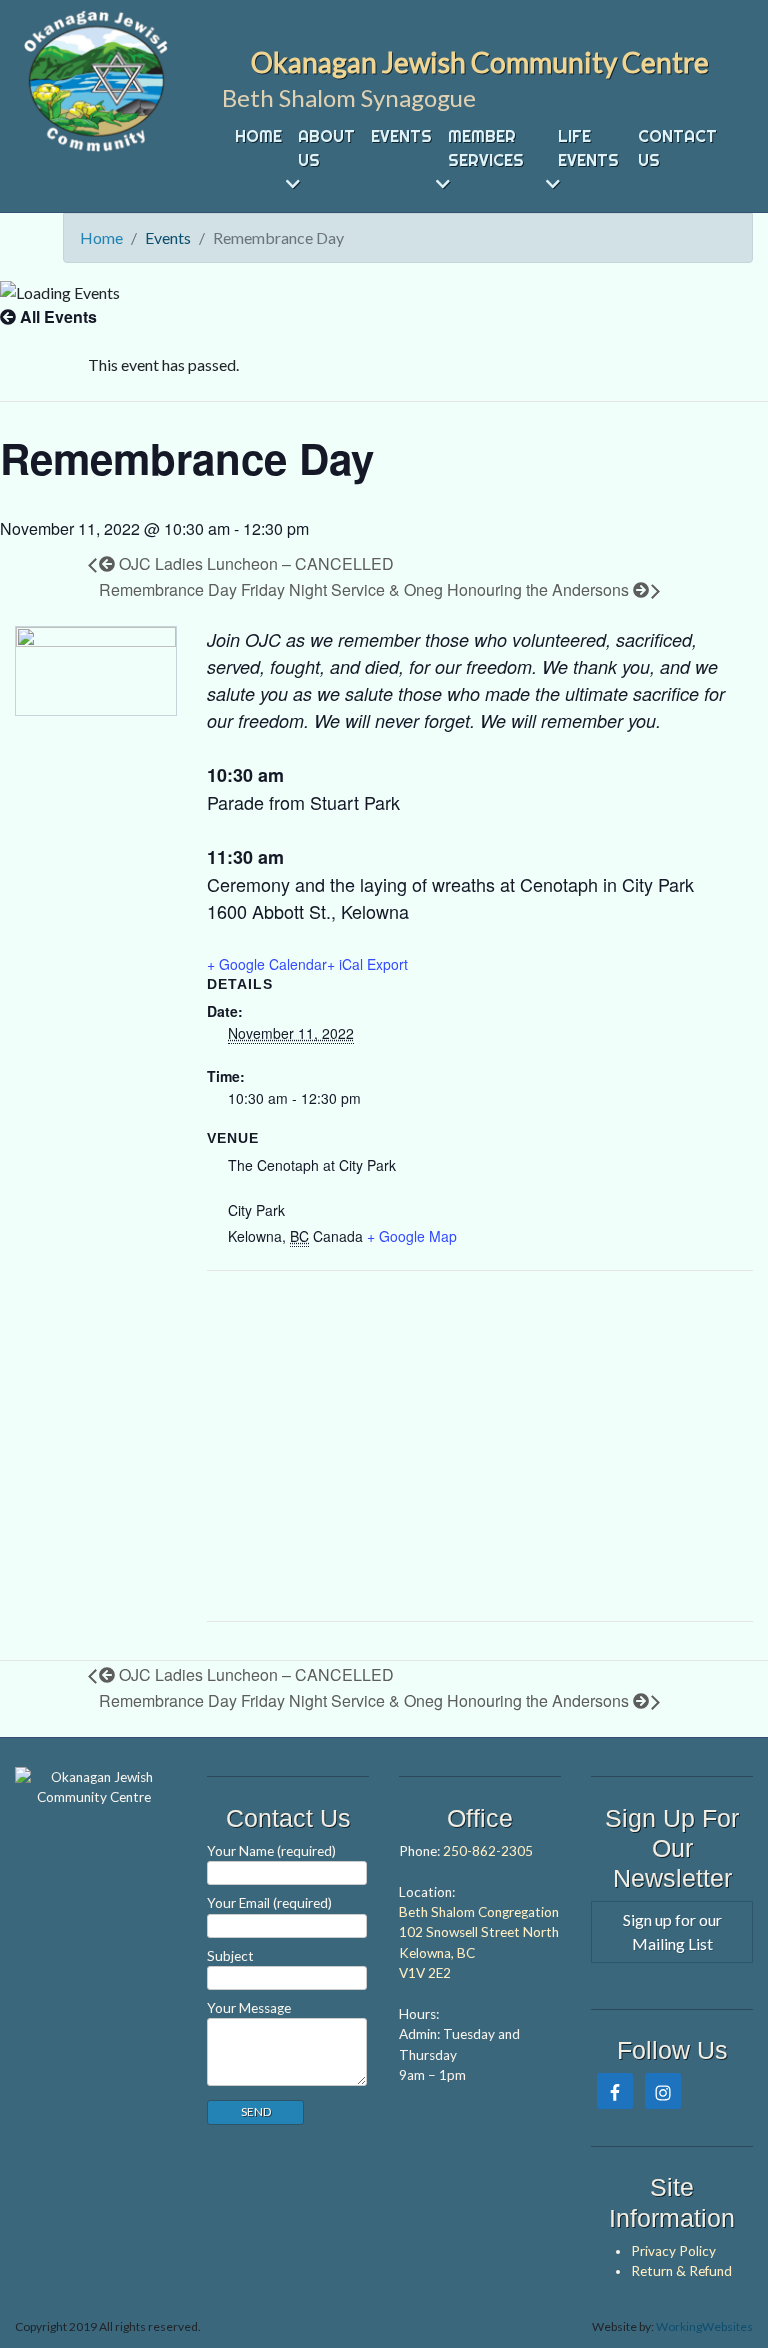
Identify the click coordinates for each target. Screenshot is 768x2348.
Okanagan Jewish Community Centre (480, 62)
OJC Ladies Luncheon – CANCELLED (254, 563)
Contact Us (677, 148)
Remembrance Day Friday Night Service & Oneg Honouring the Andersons (366, 589)
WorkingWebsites (704, 2326)
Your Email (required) (269, 1903)
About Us (326, 148)
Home (258, 136)
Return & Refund (681, 2271)
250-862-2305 (488, 1851)
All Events (56, 316)
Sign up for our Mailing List (672, 1931)
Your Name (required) (271, 1851)
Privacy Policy (673, 2251)
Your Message (249, 2008)
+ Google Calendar (267, 964)
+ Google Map (412, 1236)
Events (401, 136)
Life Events (588, 148)
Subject (230, 1956)
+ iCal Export (367, 964)
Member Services (486, 148)
